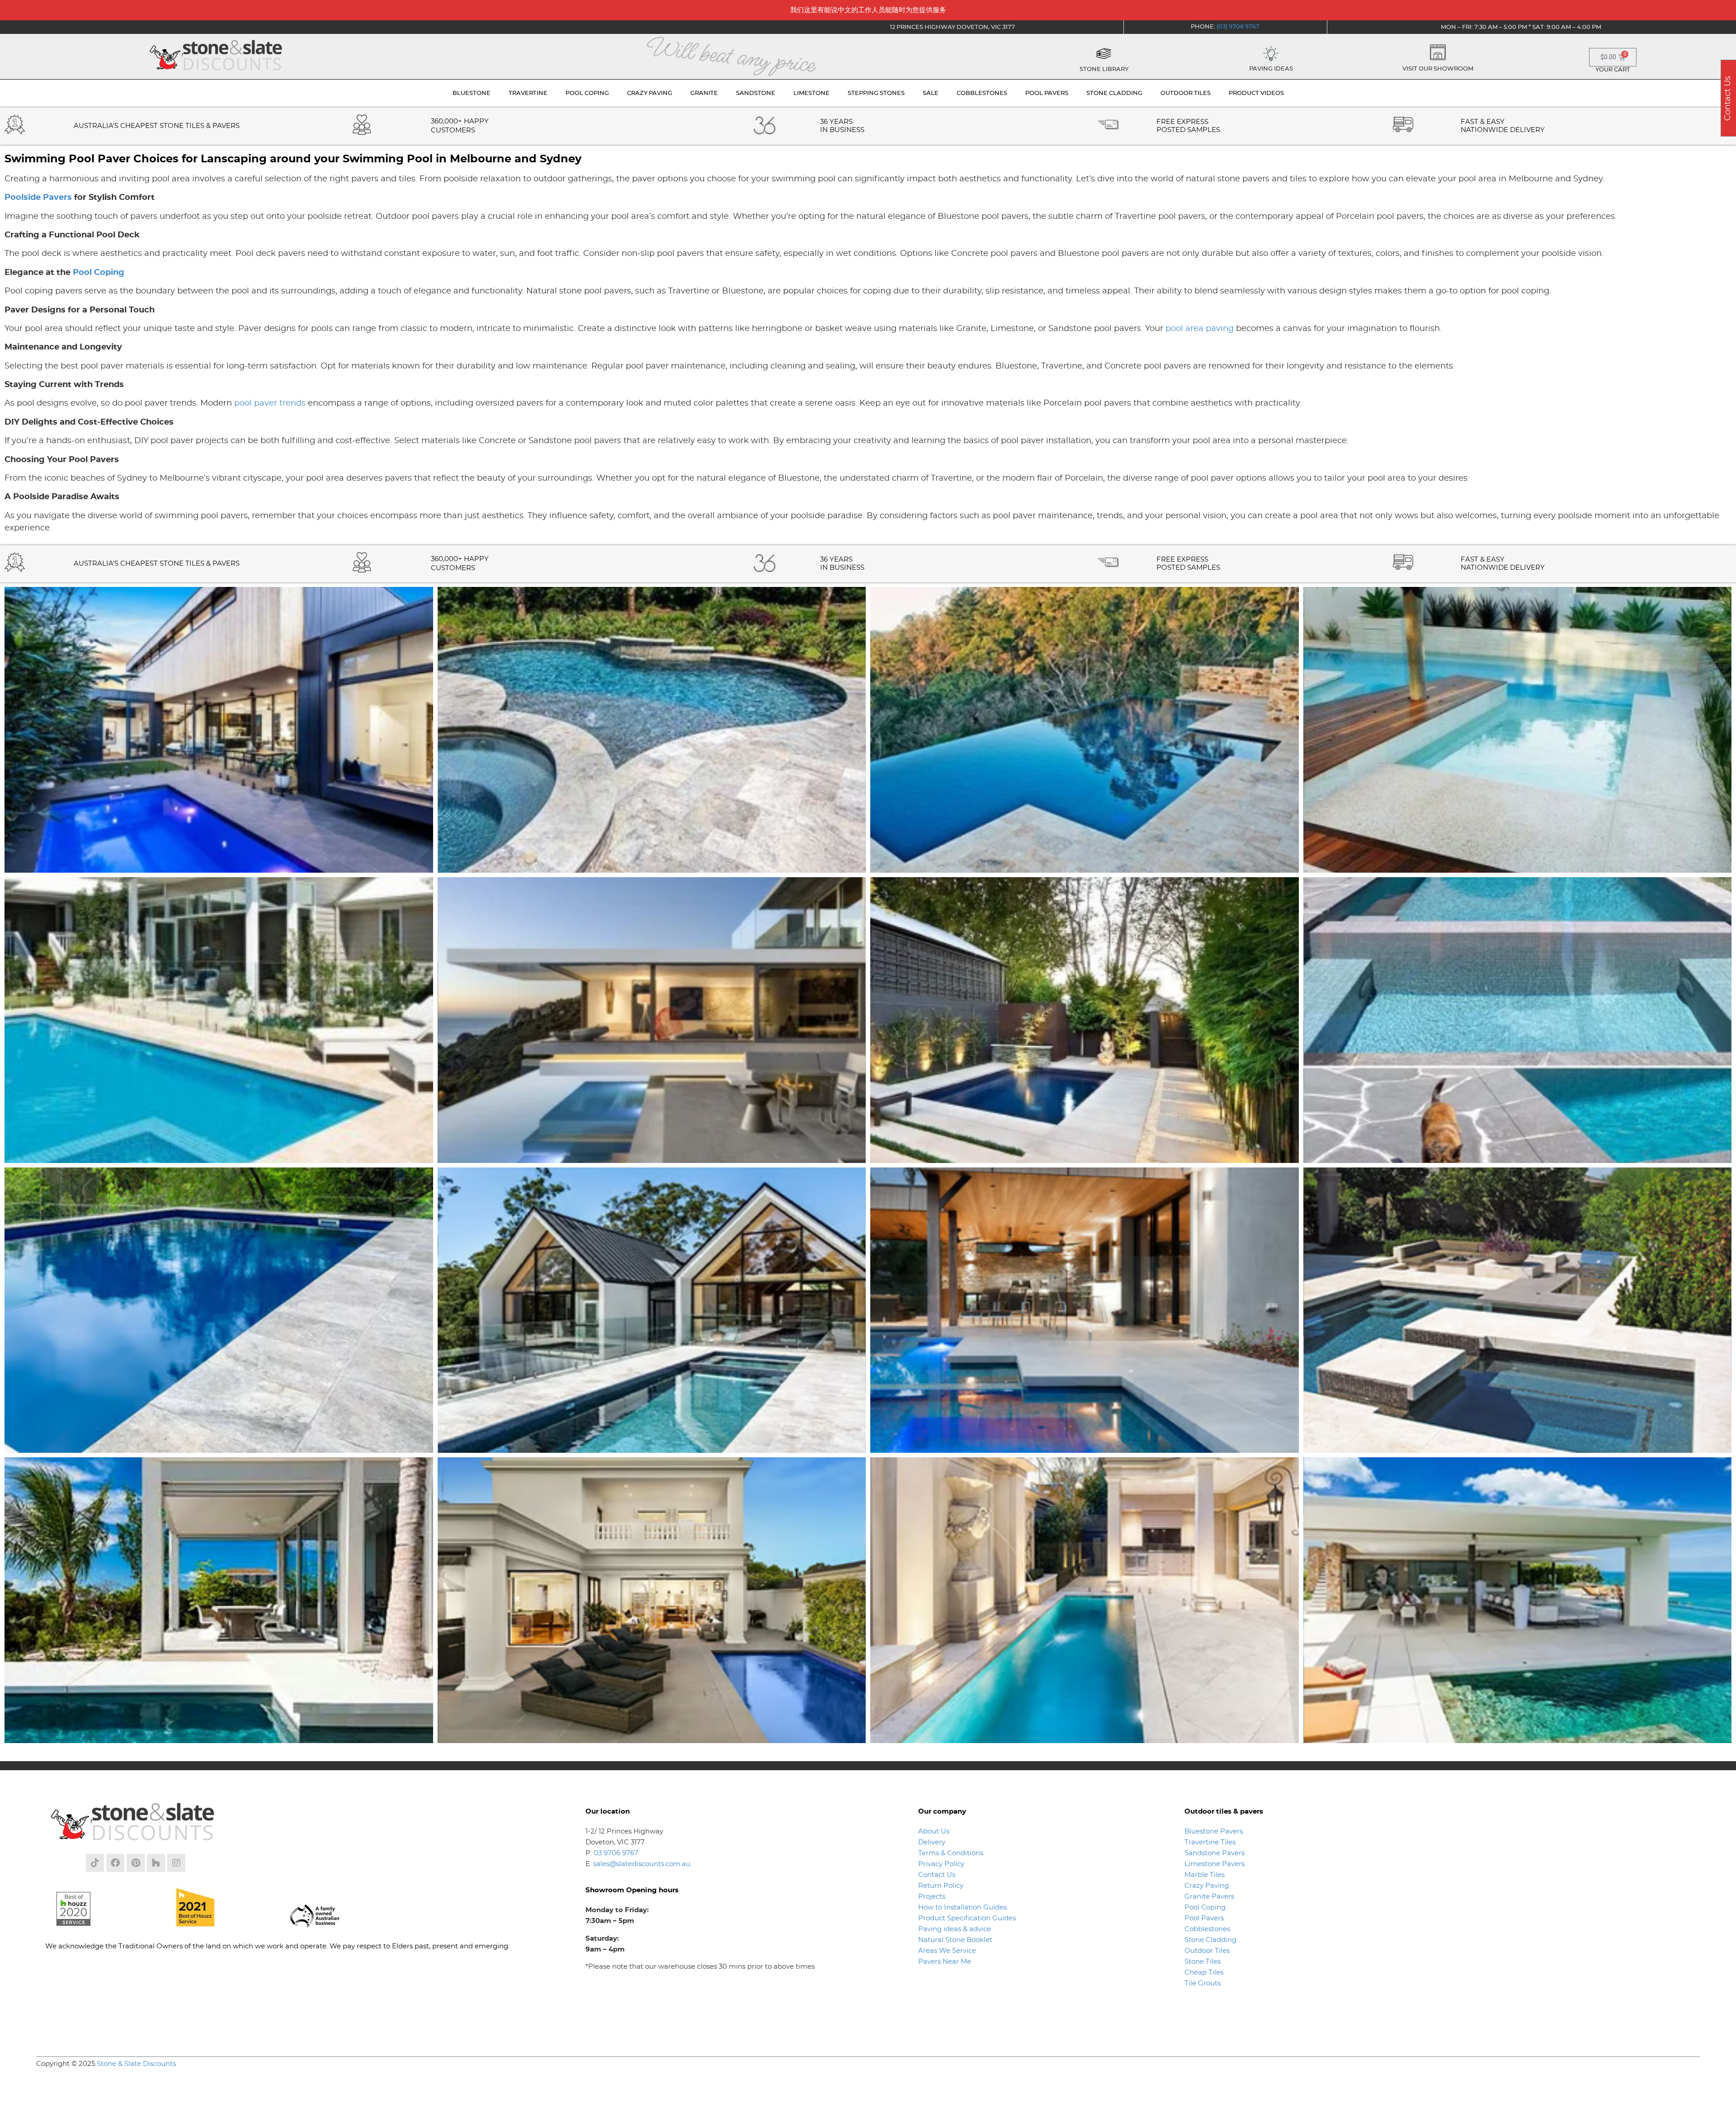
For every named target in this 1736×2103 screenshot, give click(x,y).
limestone (811, 93)
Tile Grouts (1203, 1983)
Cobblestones (1207, 1929)
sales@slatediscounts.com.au (642, 1864)
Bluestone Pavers (1214, 1831)
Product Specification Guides (968, 1918)
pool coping (587, 93)
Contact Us (937, 1875)
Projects (932, 1897)
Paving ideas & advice (955, 1929)
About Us (934, 1831)
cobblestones (982, 93)
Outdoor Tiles (1207, 1951)
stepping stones (876, 93)
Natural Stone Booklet (955, 1940)
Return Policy (941, 1886)
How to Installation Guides (962, 1907)
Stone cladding (1114, 93)
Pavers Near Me (945, 1962)
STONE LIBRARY (1104, 69)
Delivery (932, 1842)
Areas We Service (947, 1951)
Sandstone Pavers (1215, 1853)
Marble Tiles (1205, 1875)
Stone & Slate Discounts (136, 2064)
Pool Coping (99, 273)
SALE (931, 93)
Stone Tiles (1203, 1962)
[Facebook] (115, 1863)
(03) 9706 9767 (1238, 27)
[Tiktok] (95, 1863)
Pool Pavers (1204, 1918)
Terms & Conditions (951, 1853)
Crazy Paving (1207, 1886)
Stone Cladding (1210, 1940)
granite (704, 93)
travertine (528, 93)
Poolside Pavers (38, 198)
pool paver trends (270, 403)
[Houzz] (156, 1863)
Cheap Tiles (1204, 1973)
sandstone (756, 93)
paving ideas (1271, 69)
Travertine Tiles (1210, 1842)
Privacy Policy (941, 1864)
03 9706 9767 (616, 1853)
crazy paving (650, 93)
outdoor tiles (1186, 93)
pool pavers (1047, 93)
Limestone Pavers (1215, 1864)
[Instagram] (176, 1863)
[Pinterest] (136, 1863)
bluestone (472, 93)
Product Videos (1256, 93)
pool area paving (1200, 329)
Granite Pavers (1209, 1897)
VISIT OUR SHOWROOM (1438, 69)
